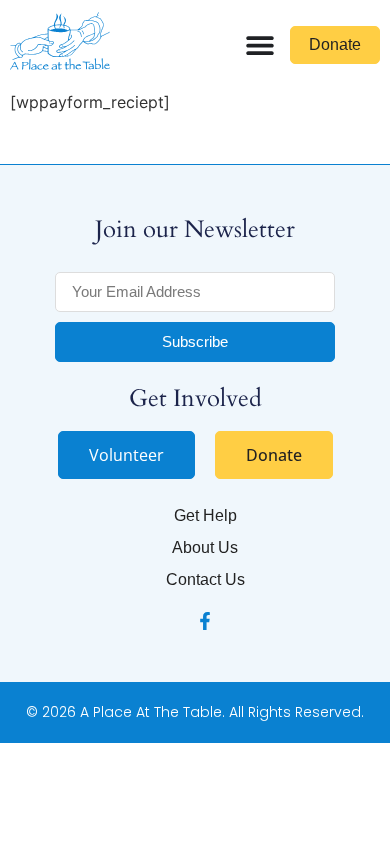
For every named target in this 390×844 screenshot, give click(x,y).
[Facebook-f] (205, 621)
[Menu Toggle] (260, 45)
